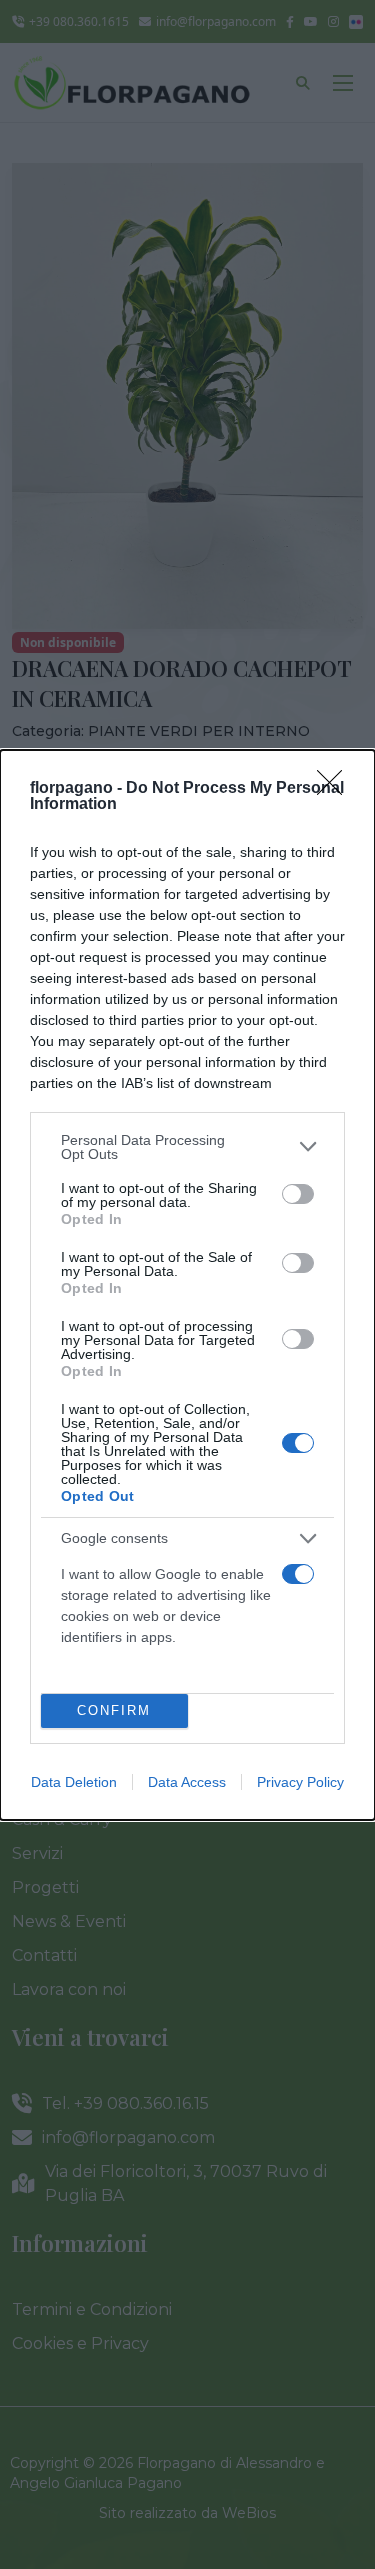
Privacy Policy (300, 1782)
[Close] (336, 789)
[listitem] (187, 1147)
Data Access (187, 1782)
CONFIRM (114, 1710)
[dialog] (187, 1285)
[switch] (298, 1194)
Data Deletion (74, 1782)
